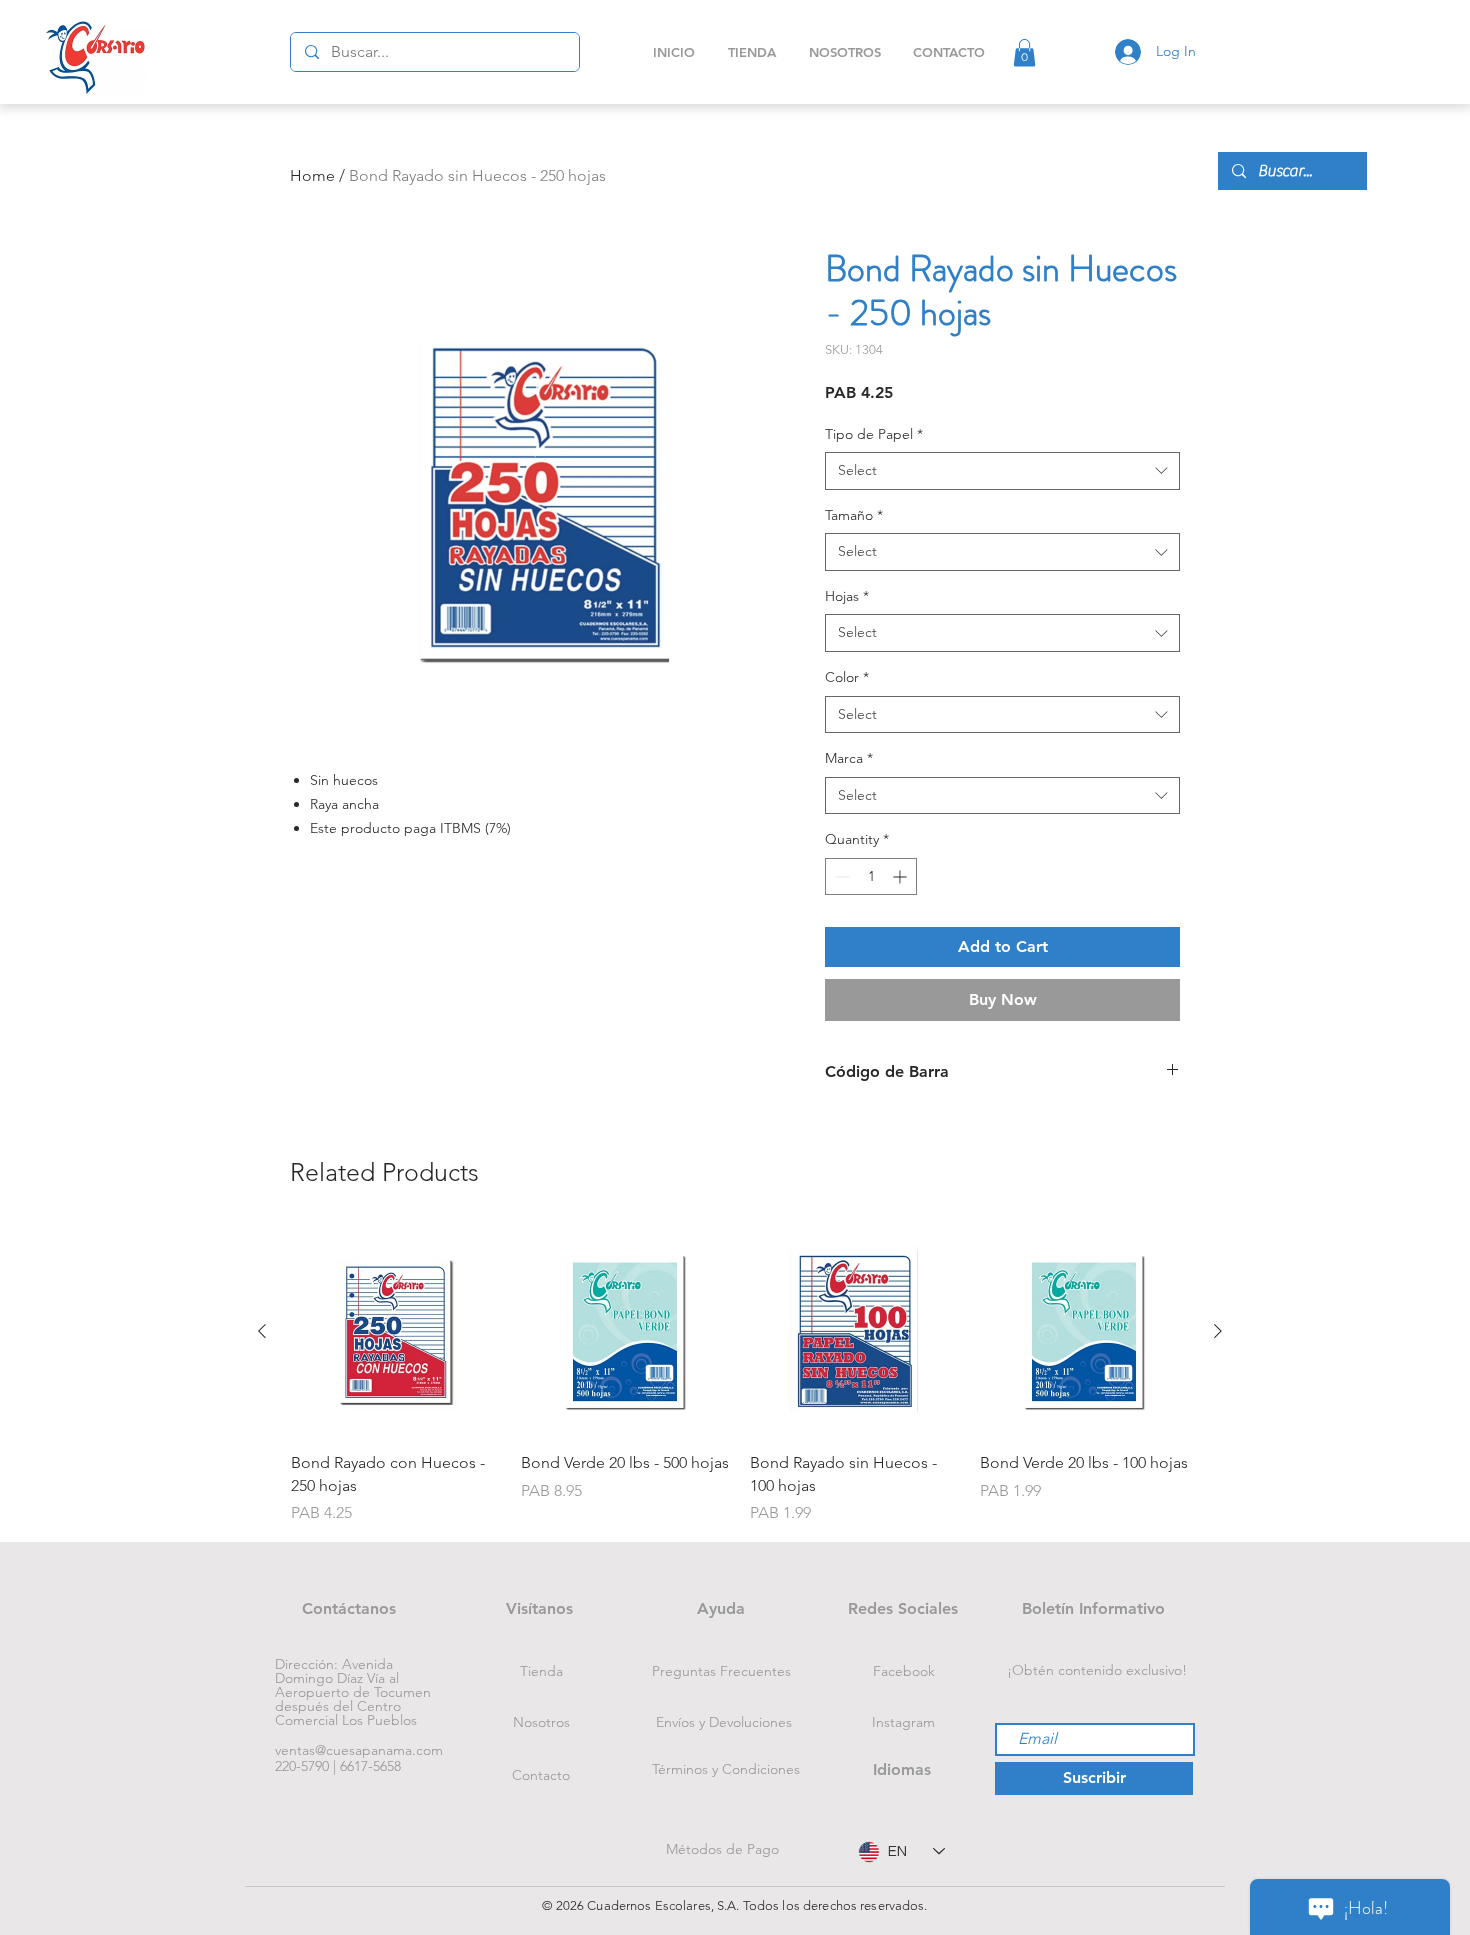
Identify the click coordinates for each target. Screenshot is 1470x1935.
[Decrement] (840, 876)
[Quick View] (396, 1332)
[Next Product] (1218, 1331)
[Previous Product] (262, 1331)
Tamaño (854, 515)
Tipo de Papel (874, 434)
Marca (849, 758)
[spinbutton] (871, 876)
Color (847, 677)
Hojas (847, 596)
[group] (740, 1376)
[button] (1024, 52)
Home (312, 175)
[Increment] (901, 876)
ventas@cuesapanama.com (359, 1750)
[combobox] (1002, 471)
